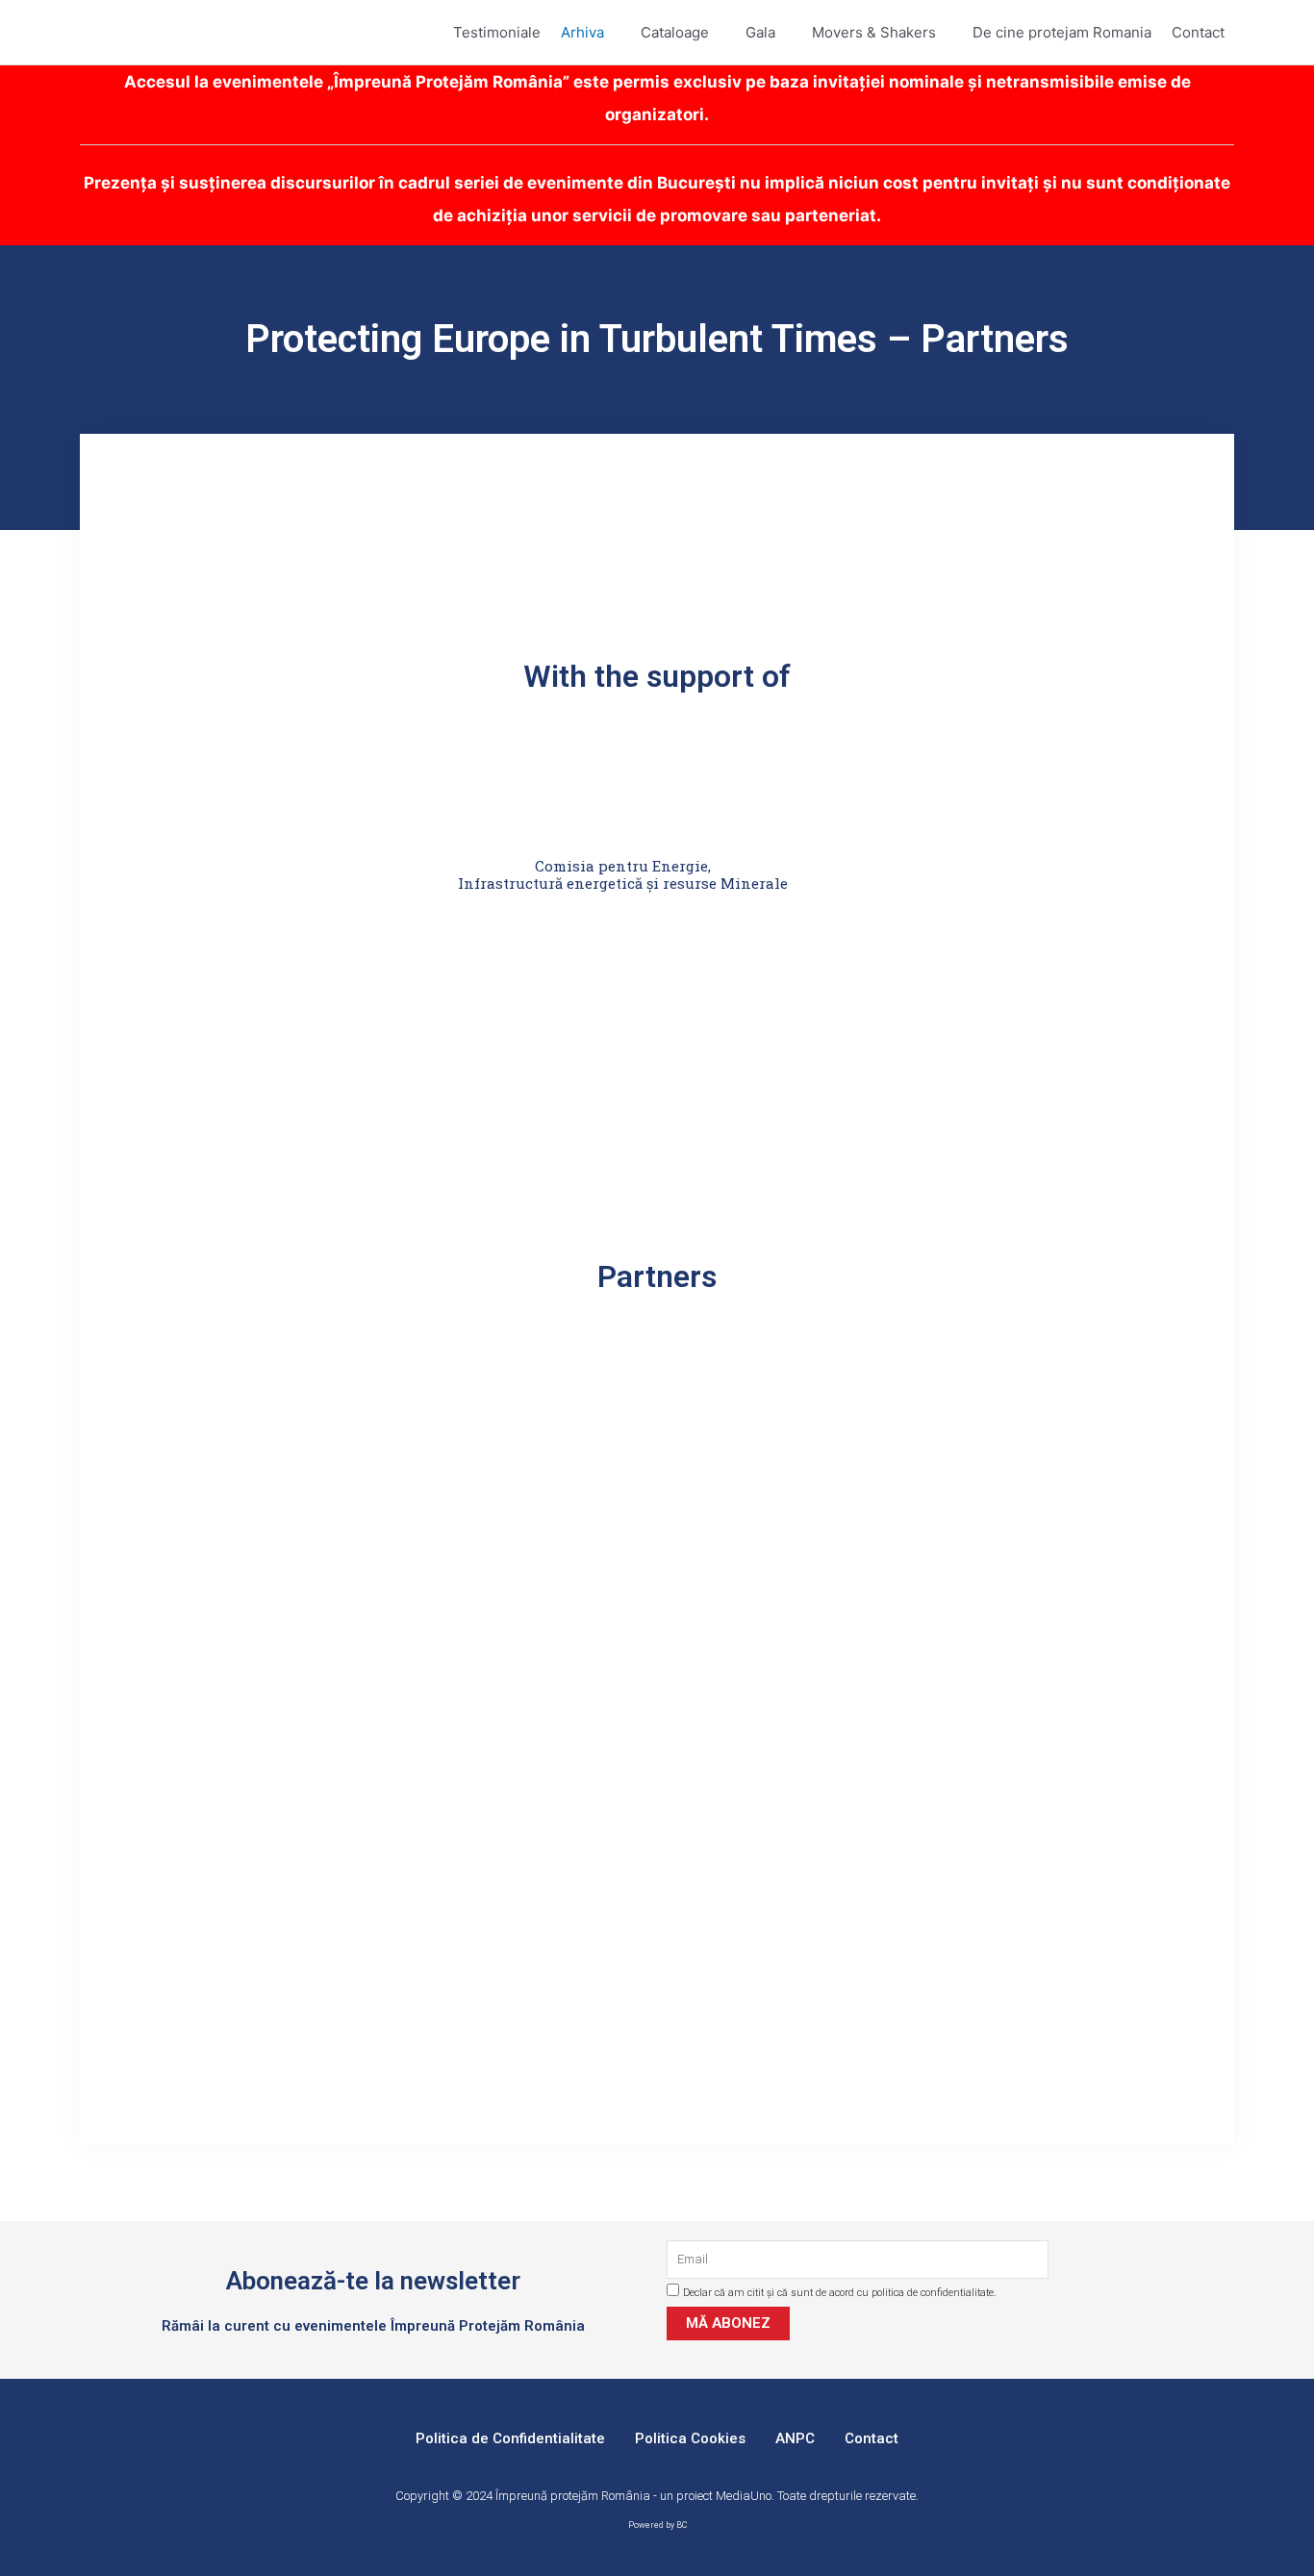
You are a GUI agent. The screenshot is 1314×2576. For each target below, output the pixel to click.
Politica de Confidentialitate (510, 2438)
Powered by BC (657, 2525)
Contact (872, 2438)
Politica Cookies (690, 2438)
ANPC (795, 2438)
